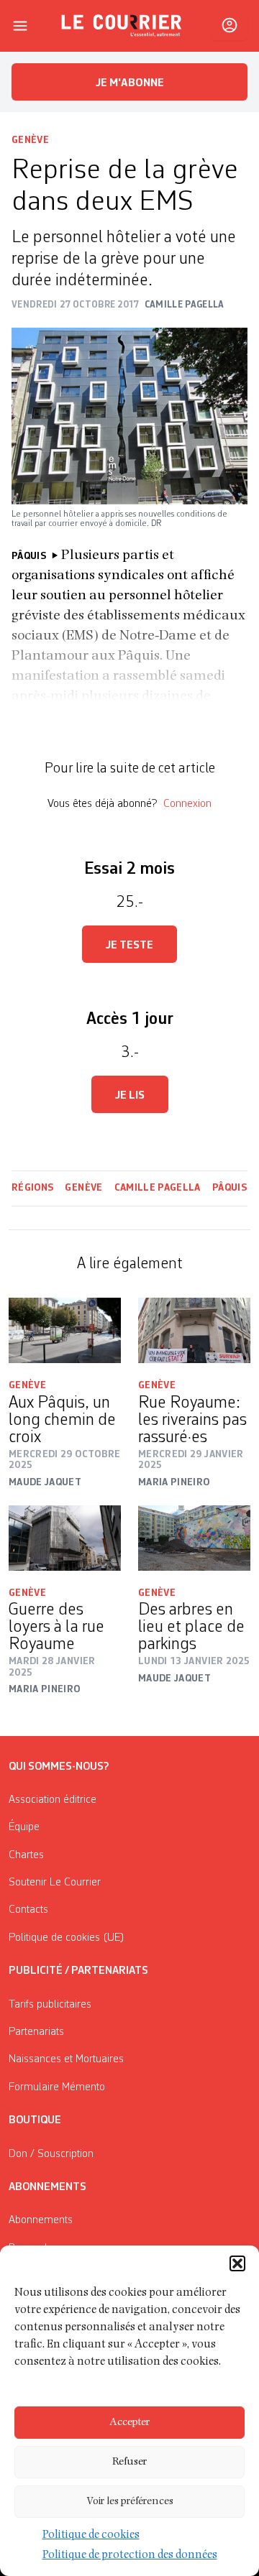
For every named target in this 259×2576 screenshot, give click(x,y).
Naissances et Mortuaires (66, 2059)
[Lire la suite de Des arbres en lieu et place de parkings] (194, 1538)
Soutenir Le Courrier (55, 1883)
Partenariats (36, 2032)
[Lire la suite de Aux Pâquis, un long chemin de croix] (65, 1330)
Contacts (28, 1910)
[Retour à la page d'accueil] (122, 26)
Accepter (129, 2423)
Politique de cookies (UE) (67, 1938)
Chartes (26, 1855)
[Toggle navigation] (20, 26)
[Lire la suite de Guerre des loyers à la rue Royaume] (65, 1538)
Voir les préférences (130, 2502)
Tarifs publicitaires (50, 2005)
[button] (237, 2263)
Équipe (24, 1827)
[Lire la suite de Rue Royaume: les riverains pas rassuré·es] (194, 1330)
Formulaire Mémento (57, 2087)
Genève (30, 140)
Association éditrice (53, 1800)
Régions (32, 1188)
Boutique (35, 2120)
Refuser (129, 2462)
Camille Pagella (158, 1188)
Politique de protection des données (130, 2556)
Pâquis (230, 1188)
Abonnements (41, 2220)
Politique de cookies (91, 2536)
